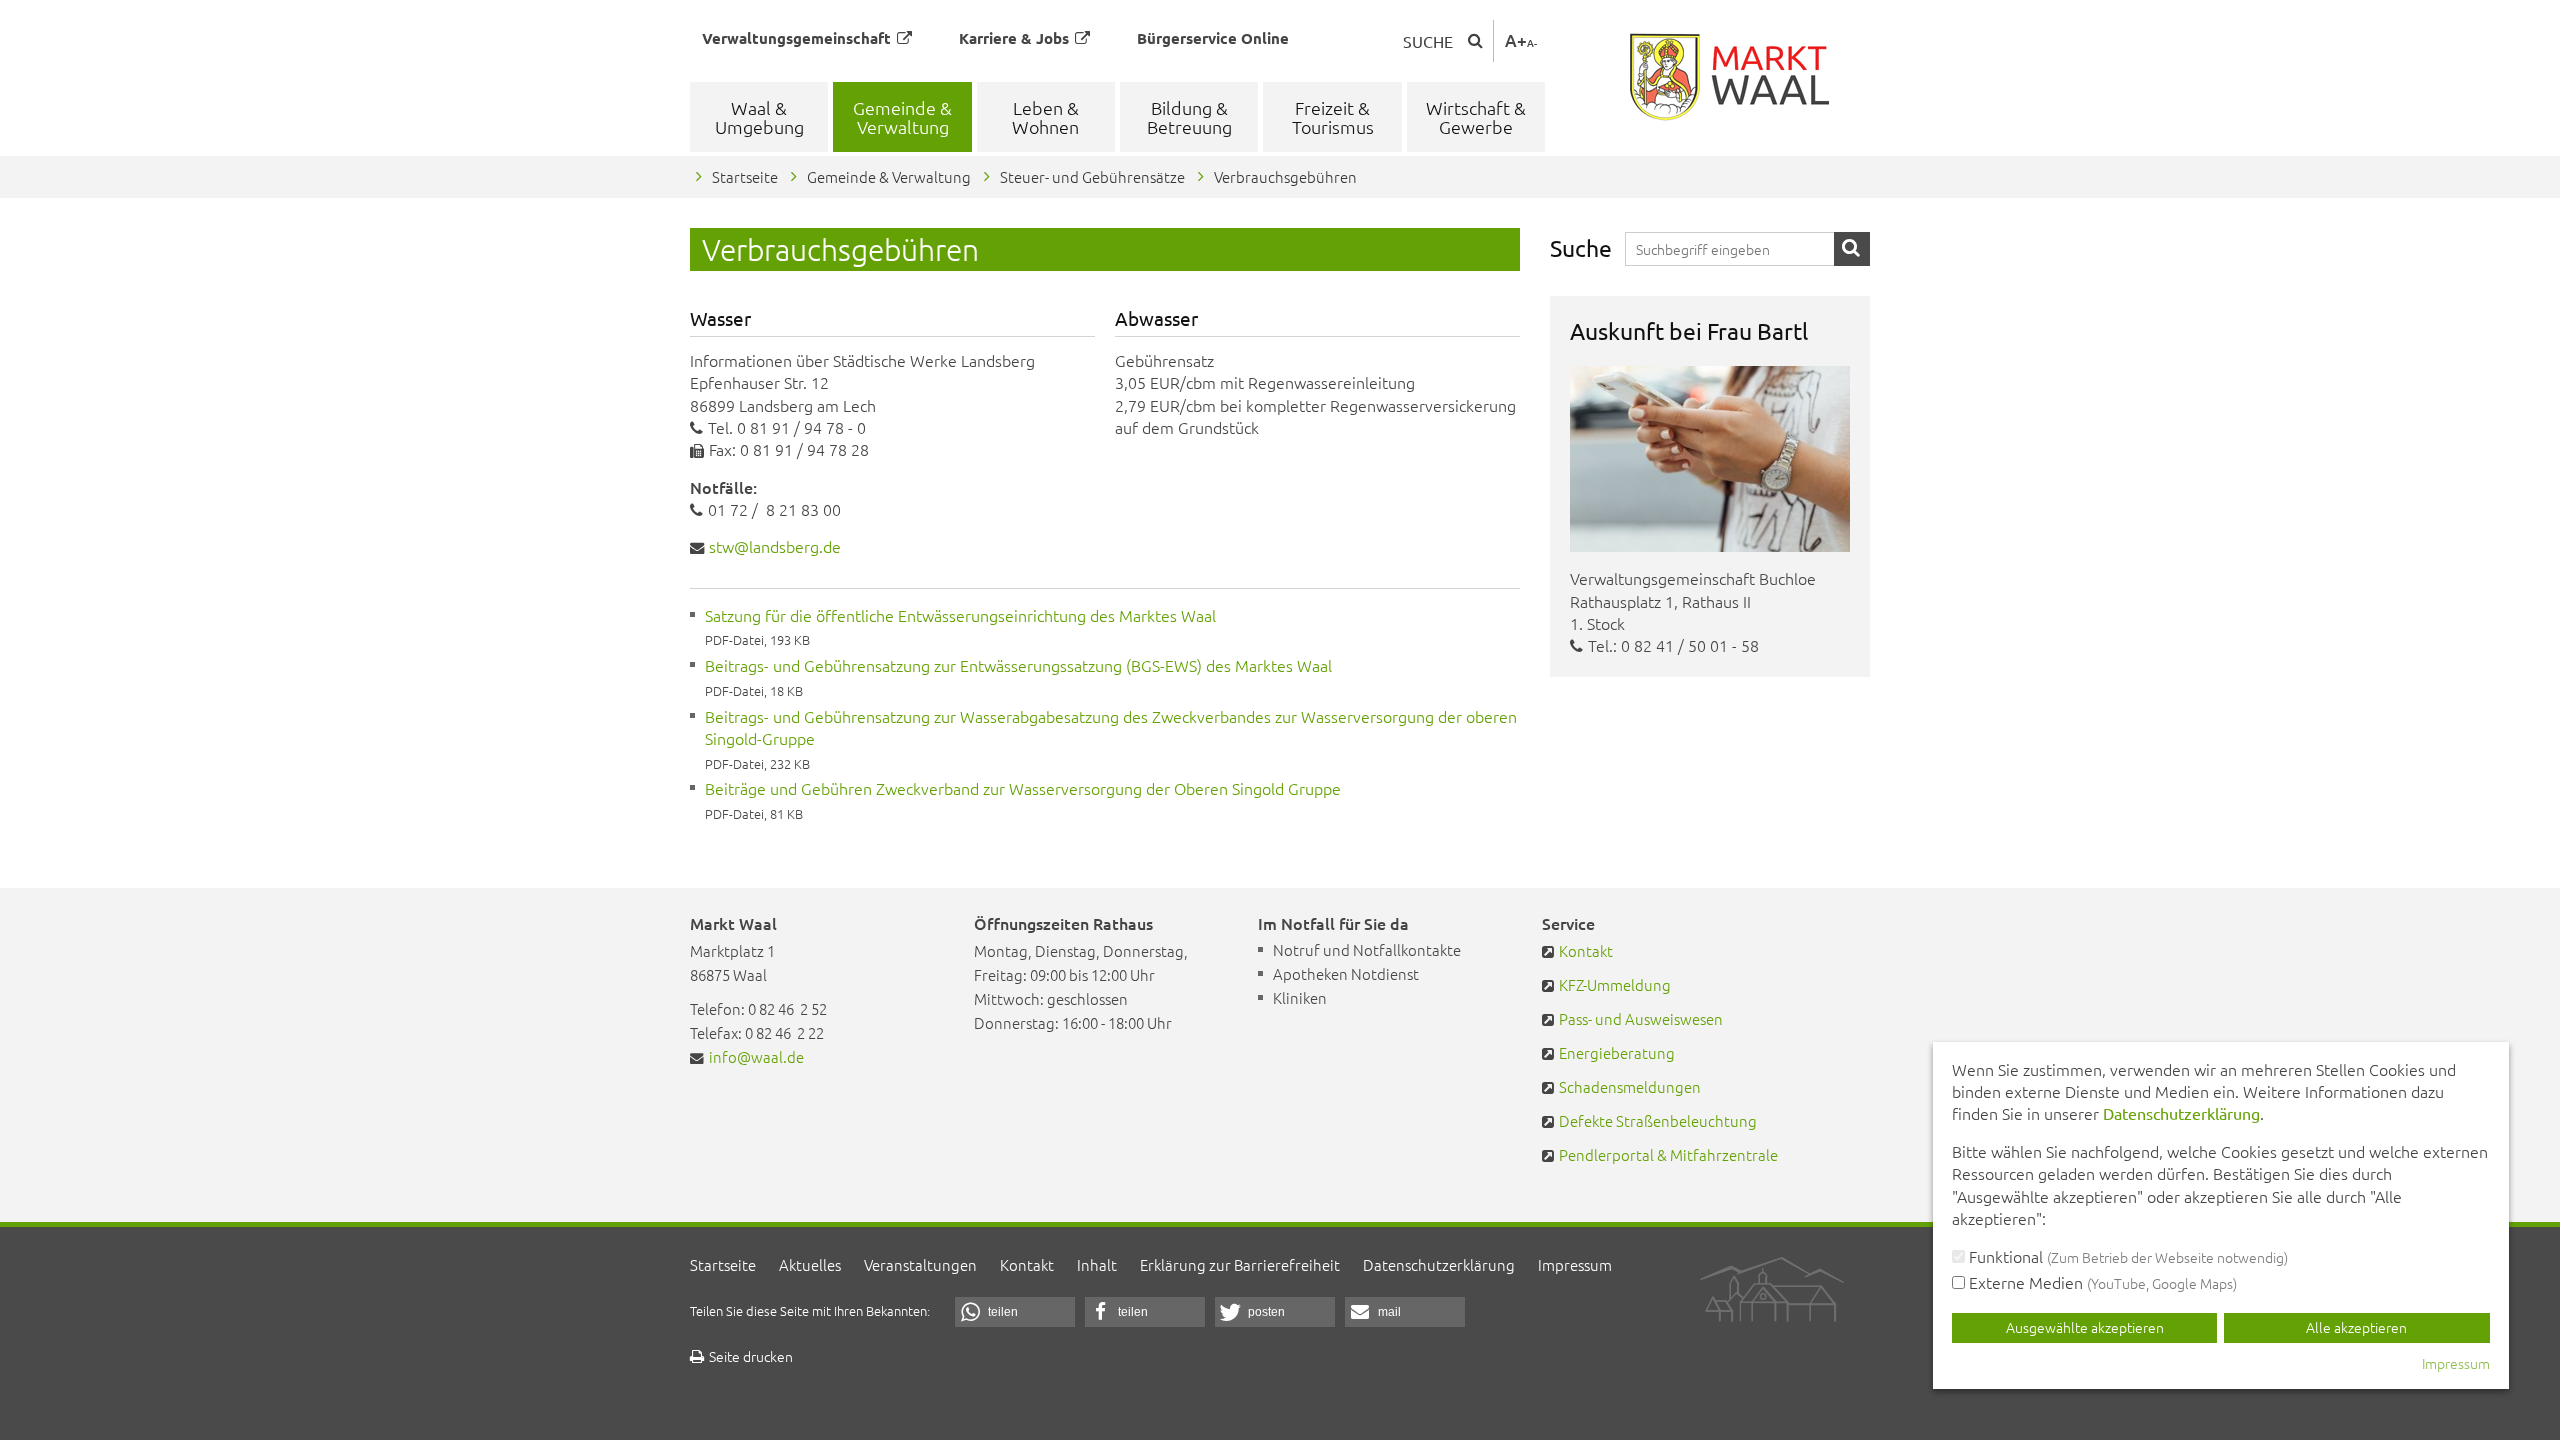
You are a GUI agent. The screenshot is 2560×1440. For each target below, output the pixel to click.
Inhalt (1097, 1264)
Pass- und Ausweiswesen (1641, 1018)
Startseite (745, 176)
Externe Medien (2101, 1282)
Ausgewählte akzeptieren (2085, 1327)
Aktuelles (810, 1264)
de (775, 546)
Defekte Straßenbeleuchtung (1658, 1120)
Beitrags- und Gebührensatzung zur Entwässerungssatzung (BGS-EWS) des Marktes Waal (1018, 665)
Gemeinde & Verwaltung (902, 117)
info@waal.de (756, 1056)
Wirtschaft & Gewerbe (1476, 117)
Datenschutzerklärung (1439, 1264)
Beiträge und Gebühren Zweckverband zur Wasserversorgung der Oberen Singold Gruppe (1023, 788)
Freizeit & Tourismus (1333, 117)
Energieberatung (1617, 1052)
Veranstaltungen (920, 1264)
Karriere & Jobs (1014, 38)
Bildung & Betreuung (1189, 117)
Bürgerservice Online (1213, 38)
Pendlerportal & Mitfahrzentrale (1668, 1154)
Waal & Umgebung (759, 117)
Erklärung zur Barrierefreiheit (1240, 1264)
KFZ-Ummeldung (1615, 984)
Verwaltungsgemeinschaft (796, 38)
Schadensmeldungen (1630, 1086)
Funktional (2126, 1256)
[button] (1015, 1312)
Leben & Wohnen (1045, 117)
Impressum (1575, 1264)
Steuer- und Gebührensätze (1092, 176)
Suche (1428, 41)
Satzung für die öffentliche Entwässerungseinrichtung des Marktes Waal (960, 615)
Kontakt (1586, 950)
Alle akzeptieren (2356, 1327)
